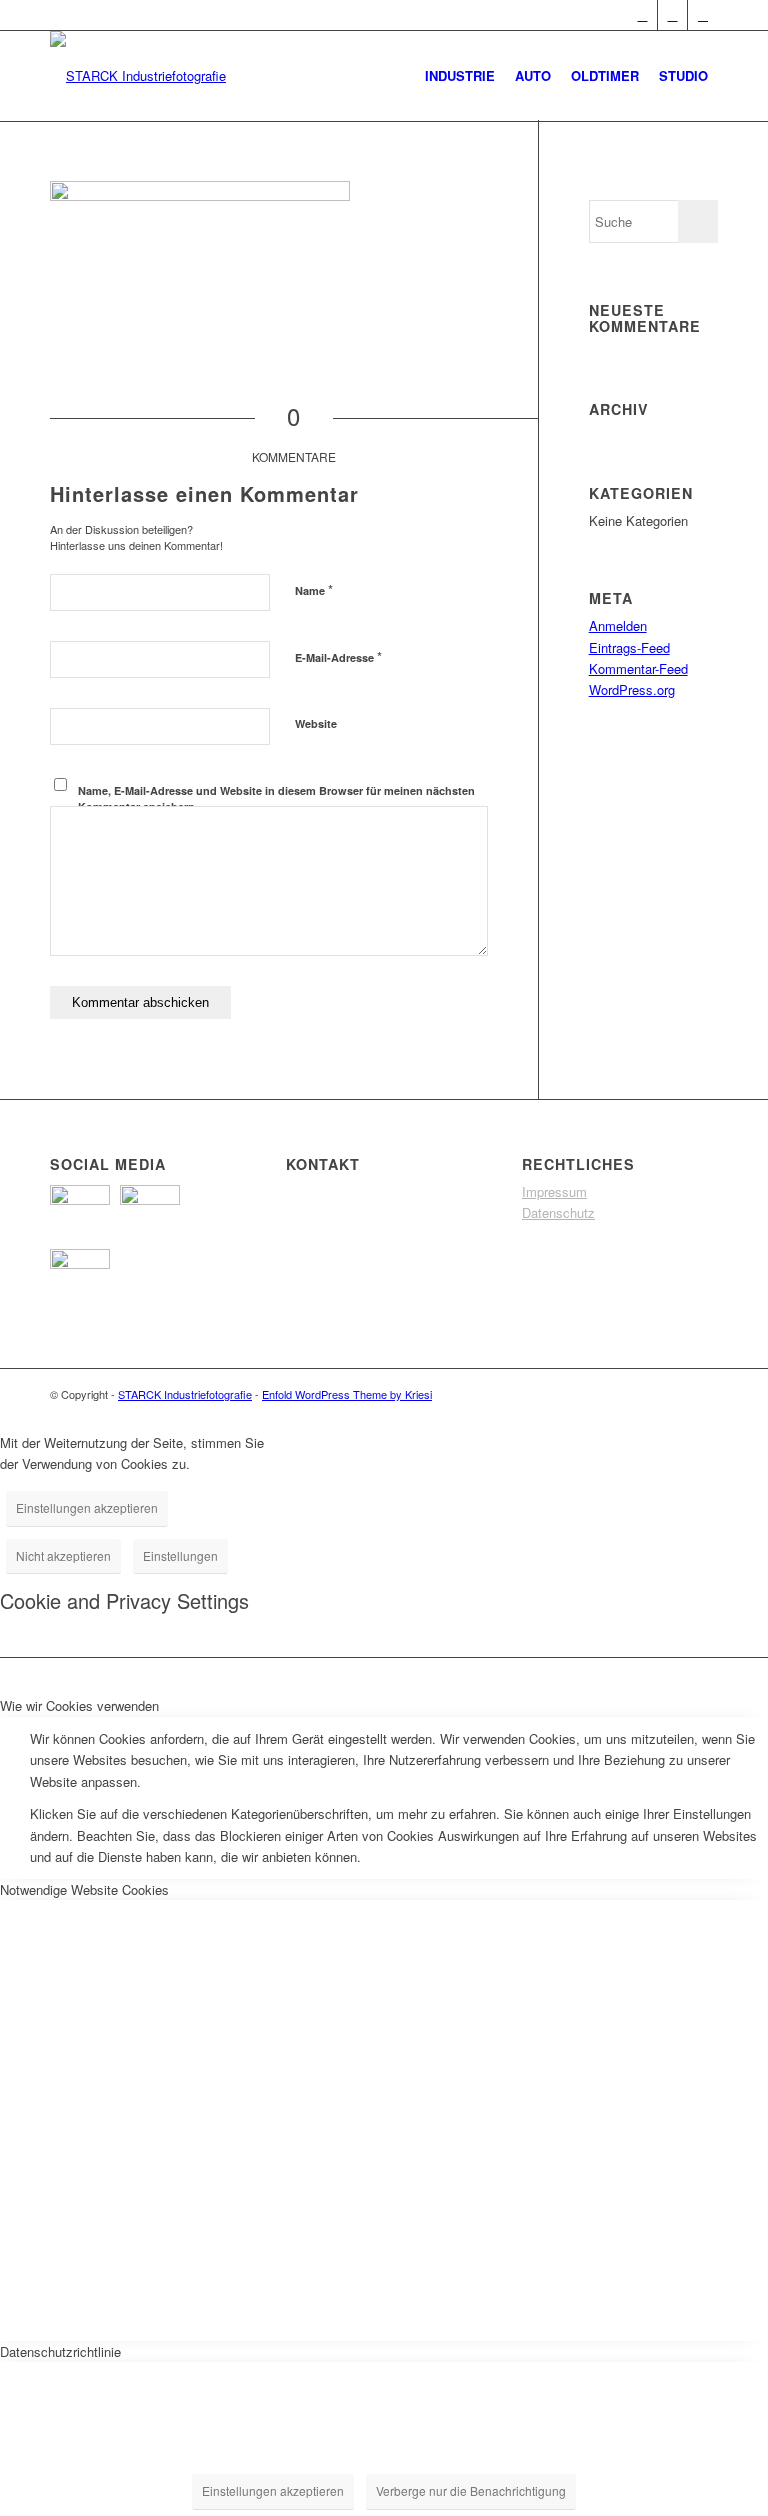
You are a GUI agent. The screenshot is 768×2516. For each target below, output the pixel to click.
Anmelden (618, 625)
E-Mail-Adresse (338, 656)
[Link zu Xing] (642, 15)
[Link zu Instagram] (703, 15)
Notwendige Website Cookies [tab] (84, 1889)
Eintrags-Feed (629, 647)
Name (314, 589)
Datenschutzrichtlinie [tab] (60, 2351)
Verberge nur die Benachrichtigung (471, 2490)
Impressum (554, 1191)
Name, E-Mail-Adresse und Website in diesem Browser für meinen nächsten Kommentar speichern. (276, 799)
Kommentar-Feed (638, 668)
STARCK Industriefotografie (185, 1394)
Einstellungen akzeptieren (87, 1507)
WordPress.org (632, 689)
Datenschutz (558, 1212)
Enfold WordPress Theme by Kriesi (347, 1394)
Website (316, 723)
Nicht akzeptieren (63, 1555)
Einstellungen (180, 1555)
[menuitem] (460, 76)
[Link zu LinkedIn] (672, 15)
